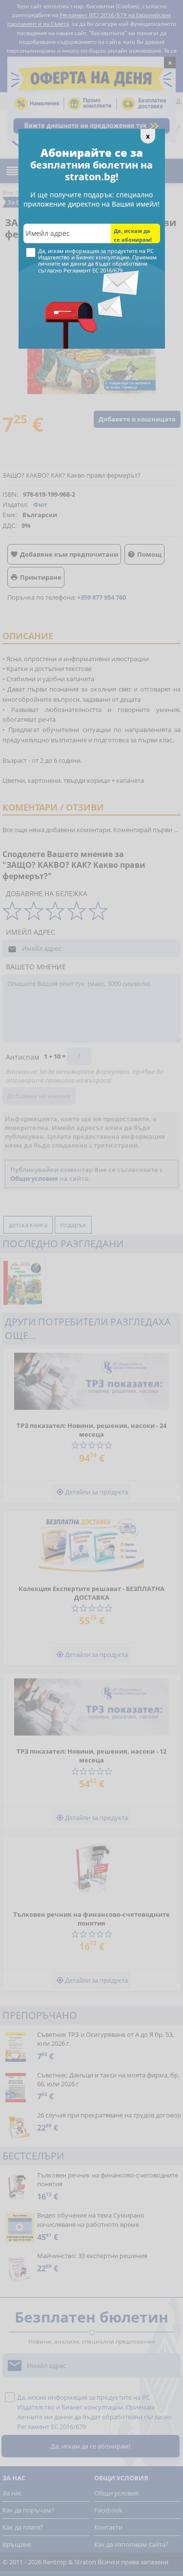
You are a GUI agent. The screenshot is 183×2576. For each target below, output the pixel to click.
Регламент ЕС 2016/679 (93, 270)
